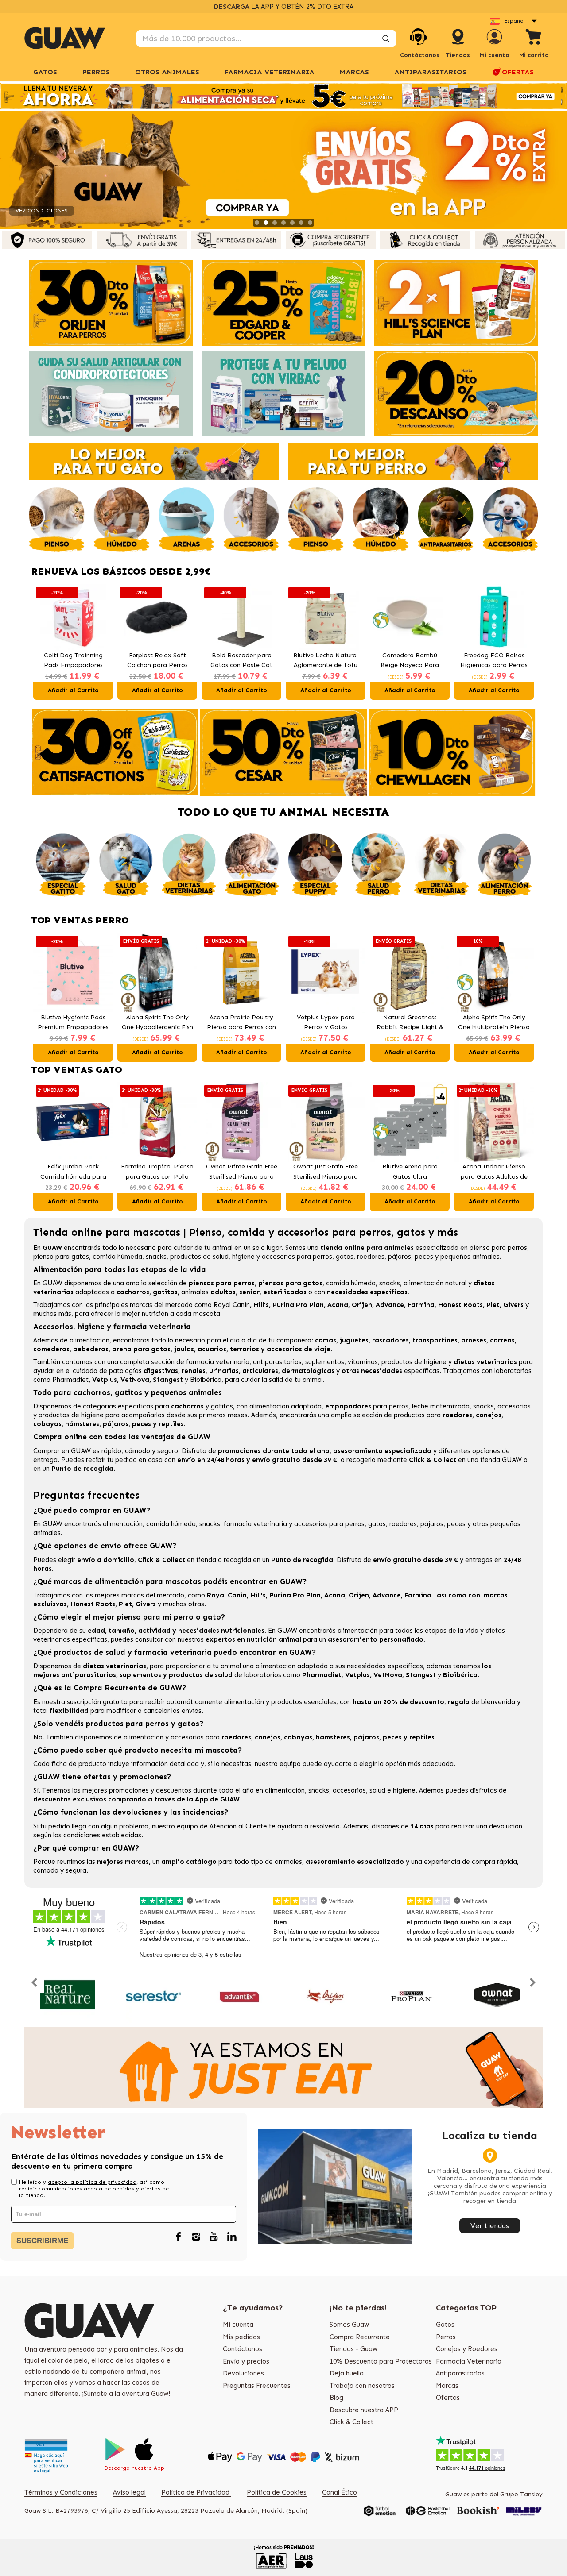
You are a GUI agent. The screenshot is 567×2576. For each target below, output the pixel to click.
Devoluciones (243, 2373)
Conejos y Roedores (467, 2349)
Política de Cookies (277, 2492)
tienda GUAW (501, 1460)
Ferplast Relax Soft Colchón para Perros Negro (73, 661)
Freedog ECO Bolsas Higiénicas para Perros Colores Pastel (410, 661)
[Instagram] (196, 2237)
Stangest (168, 1380)
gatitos (222, 1406)
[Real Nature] (68, 1995)
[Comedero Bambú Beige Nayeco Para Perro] (326, 617)
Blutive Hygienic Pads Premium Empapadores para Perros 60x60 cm (73, 1023)
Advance (390, 1305)
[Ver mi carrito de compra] (534, 38)
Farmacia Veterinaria (469, 2361)
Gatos (445, 2325)
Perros (446, 2337)
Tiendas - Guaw (353, 2349)
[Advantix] (239, 1995)
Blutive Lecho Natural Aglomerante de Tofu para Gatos (241, 661)
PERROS (96, 72)
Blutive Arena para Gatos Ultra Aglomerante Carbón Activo (410, 1172)
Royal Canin (232, 1305)
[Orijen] (325, 1995)
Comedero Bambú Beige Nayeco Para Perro (326, 661)
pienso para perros (498, 1248)
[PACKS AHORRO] (283, 96)
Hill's (261, 1305)
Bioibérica (206, 1380)
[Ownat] (497, 1995)
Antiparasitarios (460, 2373)
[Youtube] (214, 2237)
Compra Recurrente (360, 2337)
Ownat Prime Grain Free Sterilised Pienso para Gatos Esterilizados (242, 1172)
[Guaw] (65, 38)
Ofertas (448, 2398)
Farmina (421, 1305)
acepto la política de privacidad (92, 2182)
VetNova (135, 1380)
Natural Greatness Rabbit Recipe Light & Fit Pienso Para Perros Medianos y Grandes (410, 1023)
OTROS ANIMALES (167, 72)
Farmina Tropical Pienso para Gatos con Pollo (157, 1172)
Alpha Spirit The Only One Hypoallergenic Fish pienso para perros (157, 1023)
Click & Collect (351, 2422)
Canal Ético (340, 2492)
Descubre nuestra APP (364, 2410)
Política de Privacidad (196, 2492)
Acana (338, 1305)
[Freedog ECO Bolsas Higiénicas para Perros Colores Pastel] (410, 617)
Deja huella (347, 2373)
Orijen (362, 1305)
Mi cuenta (238, 2325)
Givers (513, 1305)
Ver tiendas (490, 2226)
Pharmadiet (70, 1380)
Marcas (354, 72)
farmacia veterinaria (218, 1362)
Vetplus (105, 1380)
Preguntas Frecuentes (257, 2386)
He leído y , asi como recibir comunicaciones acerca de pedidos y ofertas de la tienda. (94, 2189)
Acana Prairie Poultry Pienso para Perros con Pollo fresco (241, 1023)
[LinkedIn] (232, 2237)
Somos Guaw (349, 2325)
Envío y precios (246, 2361)
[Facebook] (179, 2237)
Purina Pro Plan (298, 1305)
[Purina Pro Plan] (411, 1995)
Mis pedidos (241, 2337)
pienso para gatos (61, 1257)
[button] (42, 642)
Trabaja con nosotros (362, 2386)
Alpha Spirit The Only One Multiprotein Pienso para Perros (494, 1023)
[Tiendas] (458, 46)
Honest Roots (460, 1305)
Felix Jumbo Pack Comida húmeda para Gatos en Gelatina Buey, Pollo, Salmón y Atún (494, 661)
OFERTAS (518, 72)
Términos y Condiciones (61, 2492)
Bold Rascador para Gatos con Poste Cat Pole (157, 661)
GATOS (45, 72)
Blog (336, 2398)
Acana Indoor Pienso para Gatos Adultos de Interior (494, 1172)
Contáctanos (243, 2349)
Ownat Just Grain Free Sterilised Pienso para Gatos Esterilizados (326, 1172)
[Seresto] (153, 1995)
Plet (493, 1305)
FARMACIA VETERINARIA (270, 72)
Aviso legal (129, 2492)
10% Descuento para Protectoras (381, 2361)
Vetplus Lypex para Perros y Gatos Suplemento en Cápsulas (326, 1023)
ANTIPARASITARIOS (430, 72)
